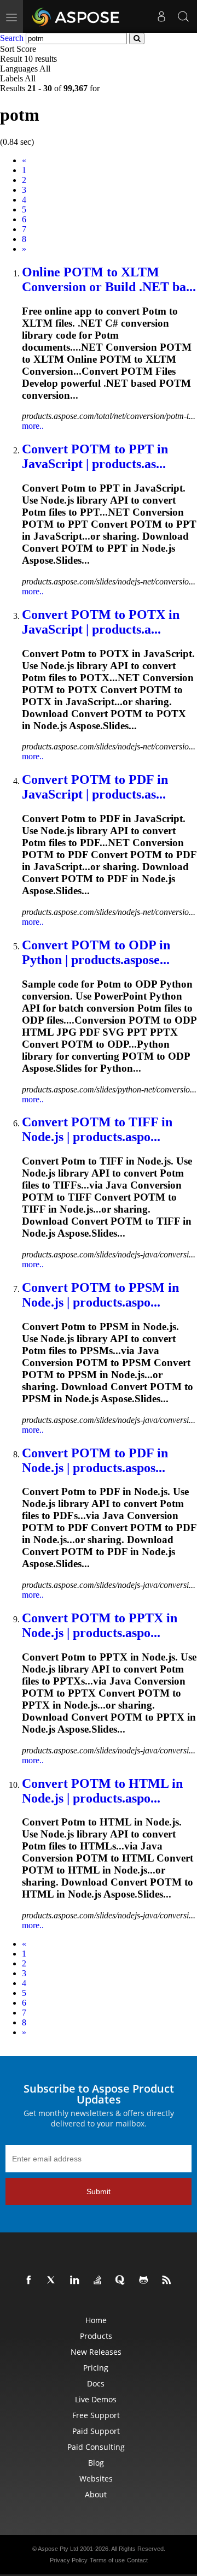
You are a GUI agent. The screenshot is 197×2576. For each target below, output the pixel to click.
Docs (96, 2383)
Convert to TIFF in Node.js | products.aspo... (97, 1129)
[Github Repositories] (146, 2280)
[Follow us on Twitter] (54, 2280)
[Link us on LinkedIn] (77, 2280)
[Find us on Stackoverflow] (100, 2280)
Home (96, 2320)
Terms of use (107, 2560)
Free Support (96, 2415)
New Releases (96, 2352)
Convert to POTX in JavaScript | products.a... (101, 622)
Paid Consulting (96, 2447)
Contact (137, 2560)
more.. (33, 426)
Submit (99, 2191)
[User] (161, 16)
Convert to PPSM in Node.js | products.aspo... (100, 1295)
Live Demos (96, 2399)
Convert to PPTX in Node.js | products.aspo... (100, 1625)
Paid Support (96, 2431)
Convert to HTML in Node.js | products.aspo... (102, 1791)
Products (96, 2336)
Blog (96, 2463)
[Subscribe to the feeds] (169, 2280)
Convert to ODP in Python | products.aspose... (96, 952)
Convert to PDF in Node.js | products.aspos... (95, 1460)
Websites (96, 2478)
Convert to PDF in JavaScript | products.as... (95, 787)
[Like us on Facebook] (31, 2280)
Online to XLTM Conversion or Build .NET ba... (109, 279)
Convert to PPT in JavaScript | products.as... (95, 456)
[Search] (183, 16)
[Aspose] (76, 16)
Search (12, 38)
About (96, 2494)
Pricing (96, 2368)
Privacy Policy (69, 2560)
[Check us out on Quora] (123, 2280)
